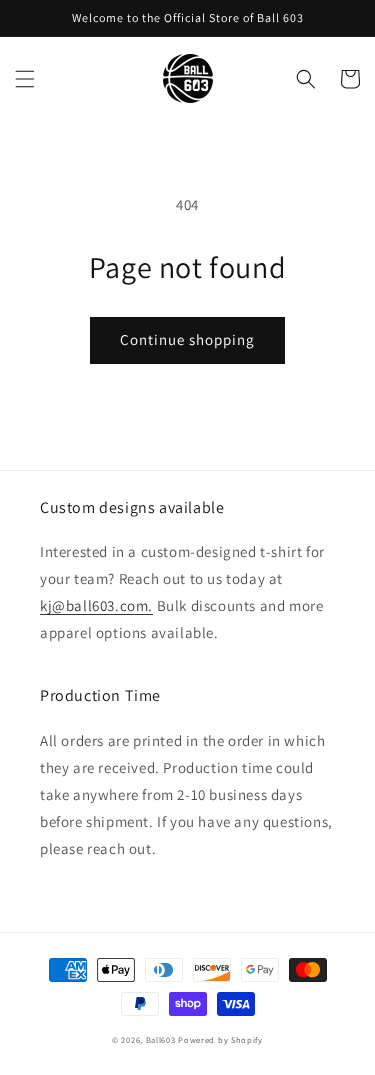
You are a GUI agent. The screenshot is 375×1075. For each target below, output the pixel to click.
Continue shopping (187, 339)
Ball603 (161, 1039)
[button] (25, 79)
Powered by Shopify (220, 1039)
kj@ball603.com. (96, 605)
